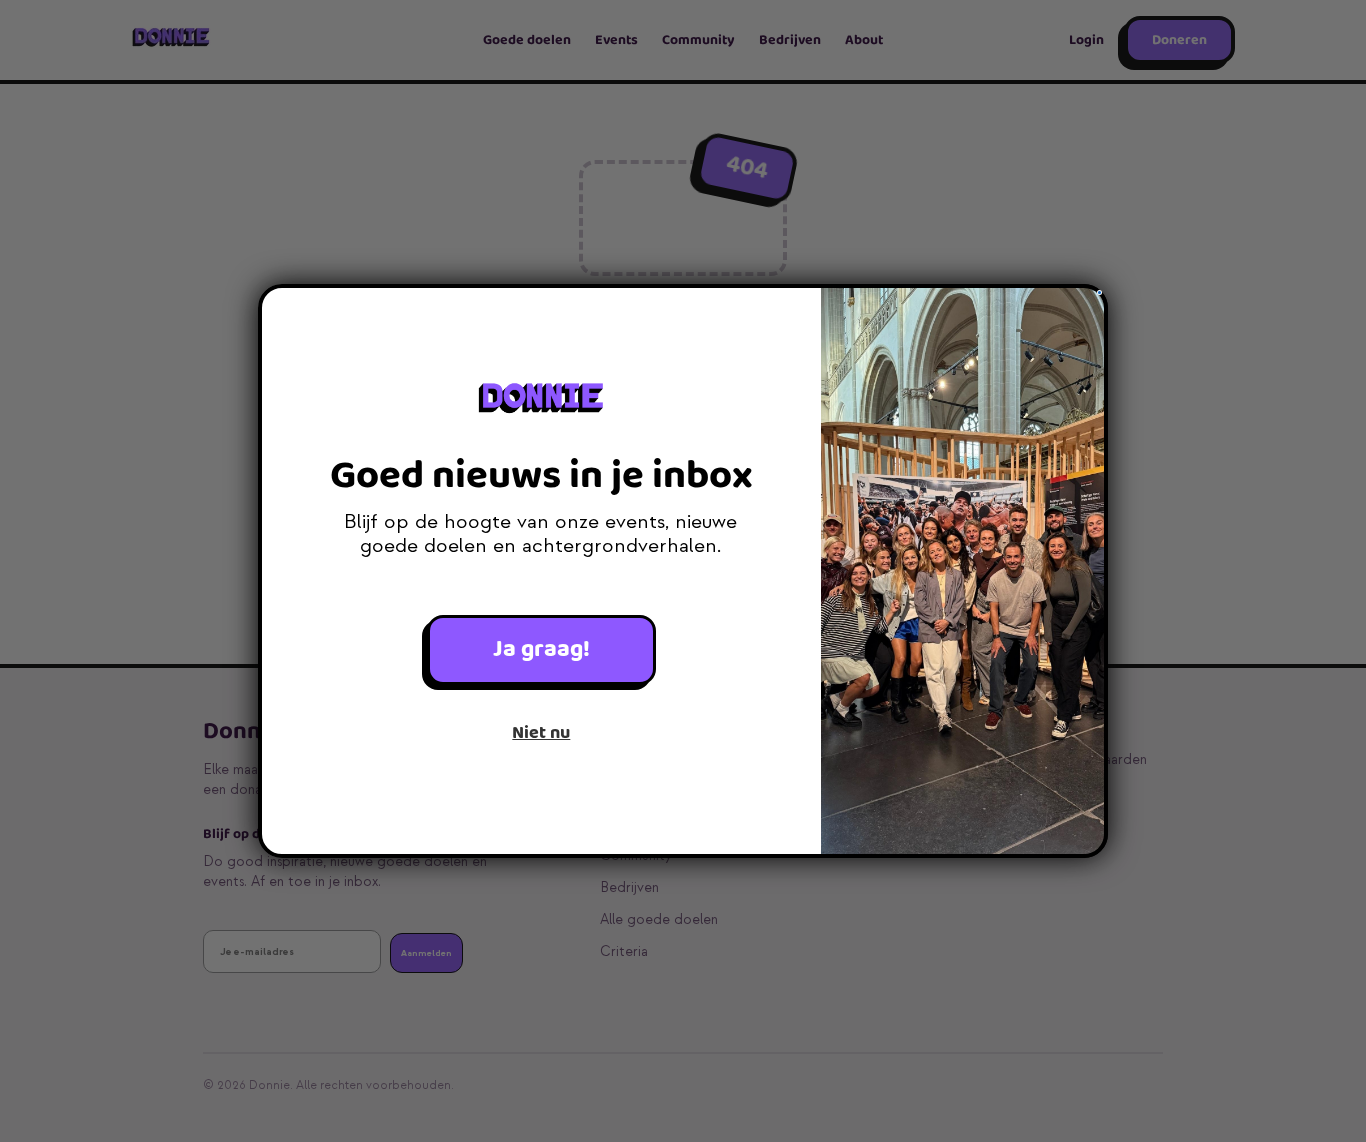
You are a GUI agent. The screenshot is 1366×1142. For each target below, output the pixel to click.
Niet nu (541, 733)
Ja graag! (541, 649)
